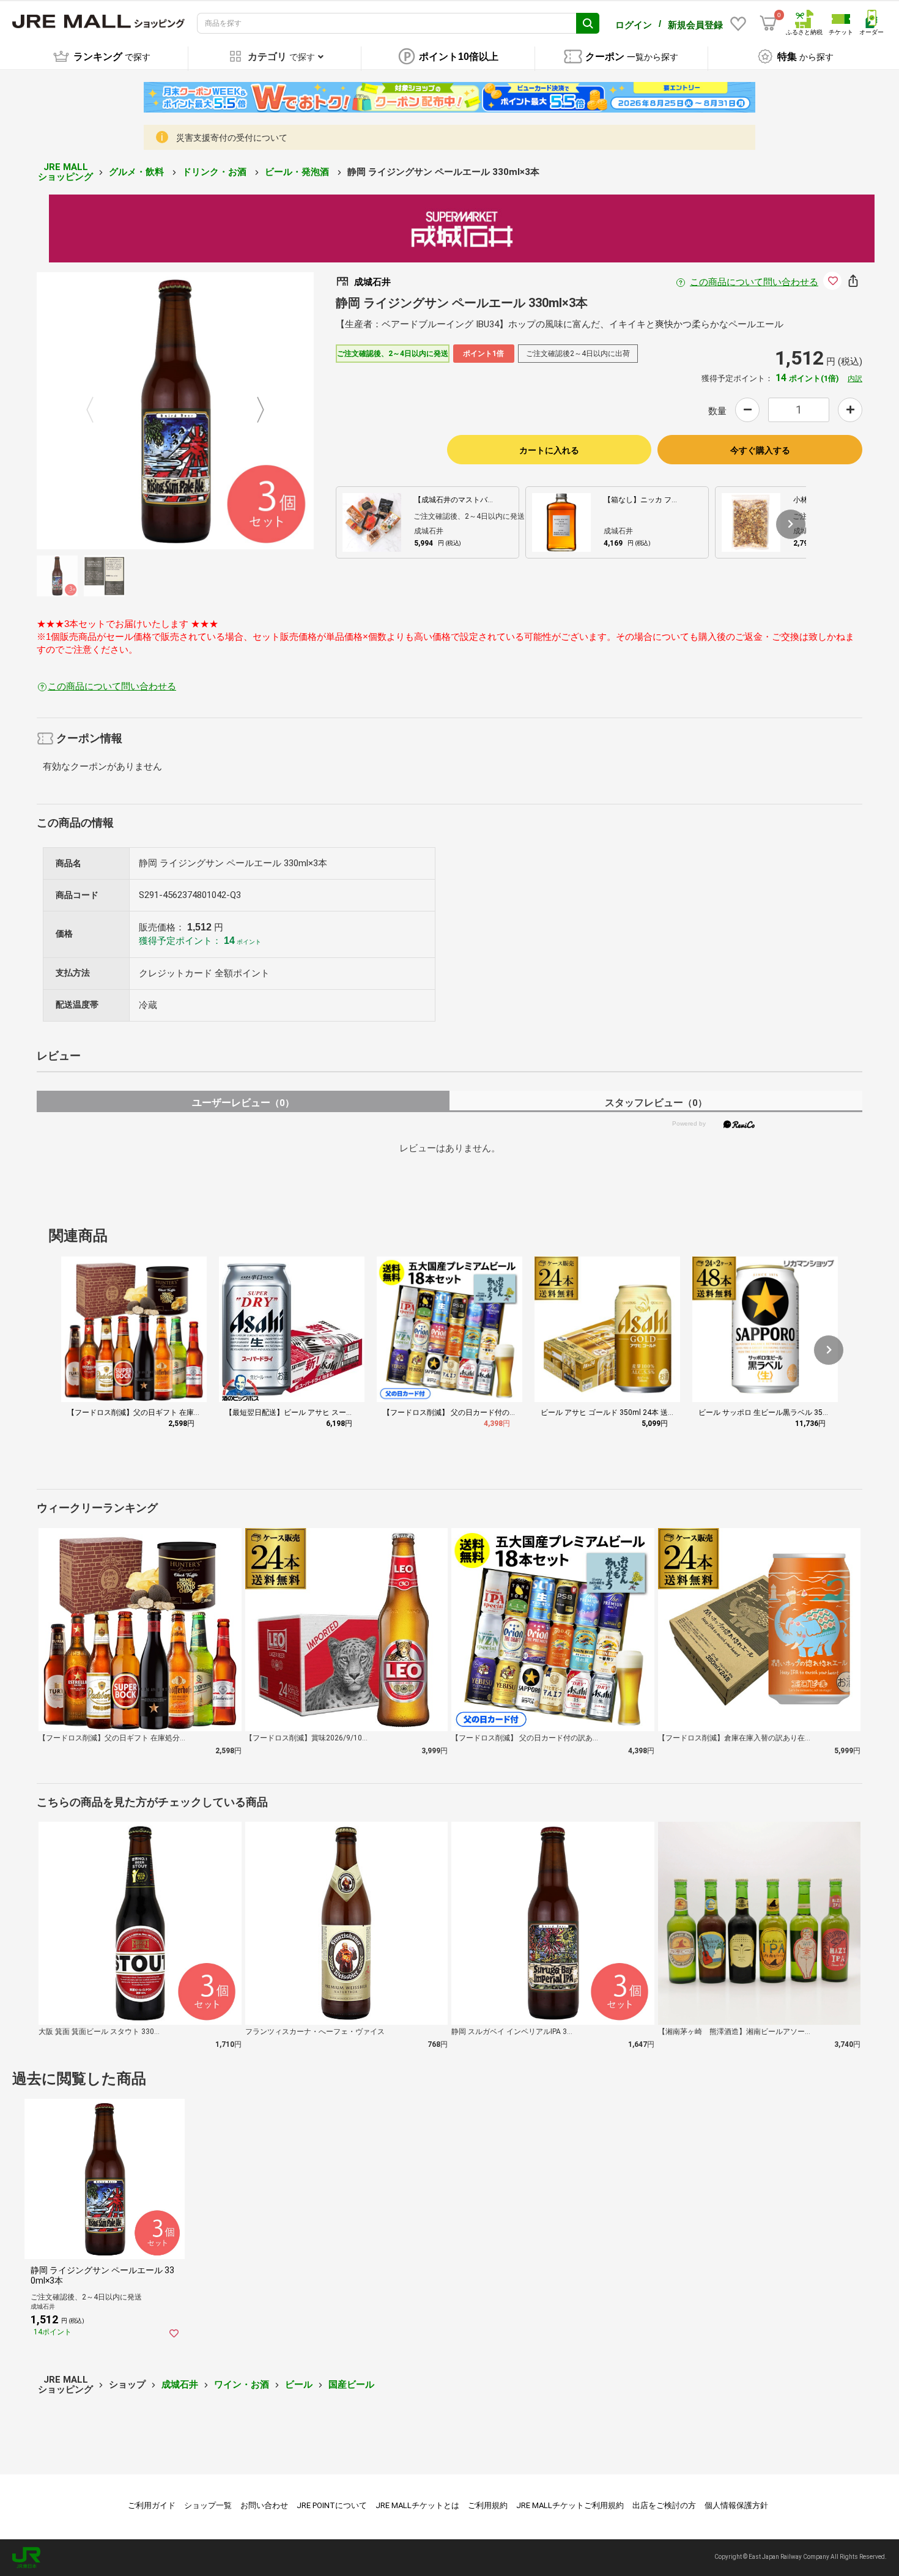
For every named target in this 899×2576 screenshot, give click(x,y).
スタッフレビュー (656, 1103)
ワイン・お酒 (242, 2385)
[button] (791, 524)
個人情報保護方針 (736, 2505)
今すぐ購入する (760, 450)
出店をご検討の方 (664, 2505)
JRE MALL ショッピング (65, 172)
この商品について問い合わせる (754, 282)
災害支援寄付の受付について (232, 138)
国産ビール (351, 2385)
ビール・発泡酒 (298, 172)
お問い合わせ (264, 2505)
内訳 (855, 379)
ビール (299, 2385)
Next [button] (253, 411)
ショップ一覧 (208, 2505)
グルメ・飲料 (138, 172)
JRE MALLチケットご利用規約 (570, 2505)
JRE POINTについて (332, 2505)
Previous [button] (97, 411)
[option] (175, 411)
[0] (768, 23)
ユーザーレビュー (243, 1103)
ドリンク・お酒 (216, 172)
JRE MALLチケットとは (417, 2505)
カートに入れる (549, 450)
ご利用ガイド (152, 2505)
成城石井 (180, 2385)
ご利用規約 (488, 2505)
